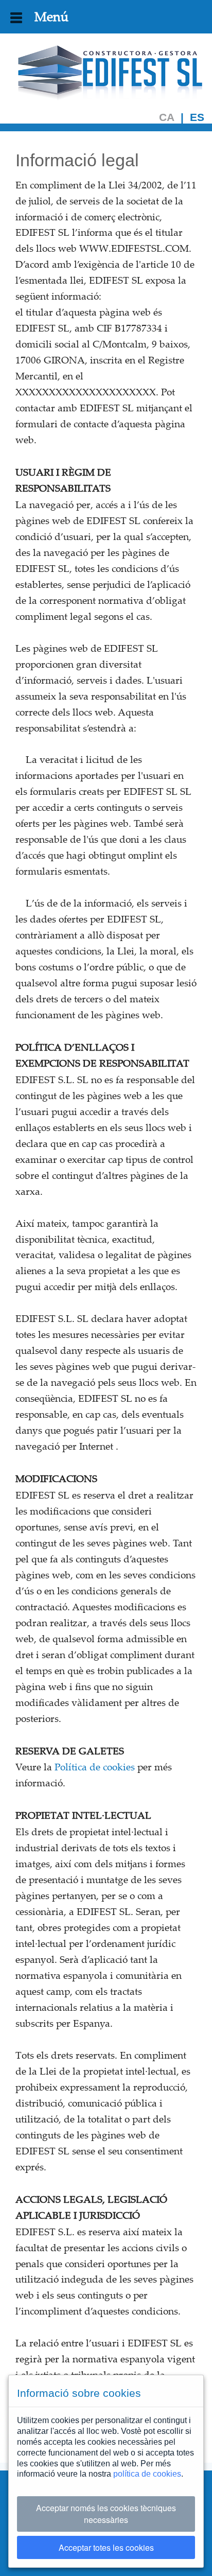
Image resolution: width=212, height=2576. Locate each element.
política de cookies (147, 2474)
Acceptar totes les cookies (106, 2547)
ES (197, 118)
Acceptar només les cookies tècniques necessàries (106, 2514)
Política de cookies (95, 1767)
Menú (45, 16)
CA (167, 118)
